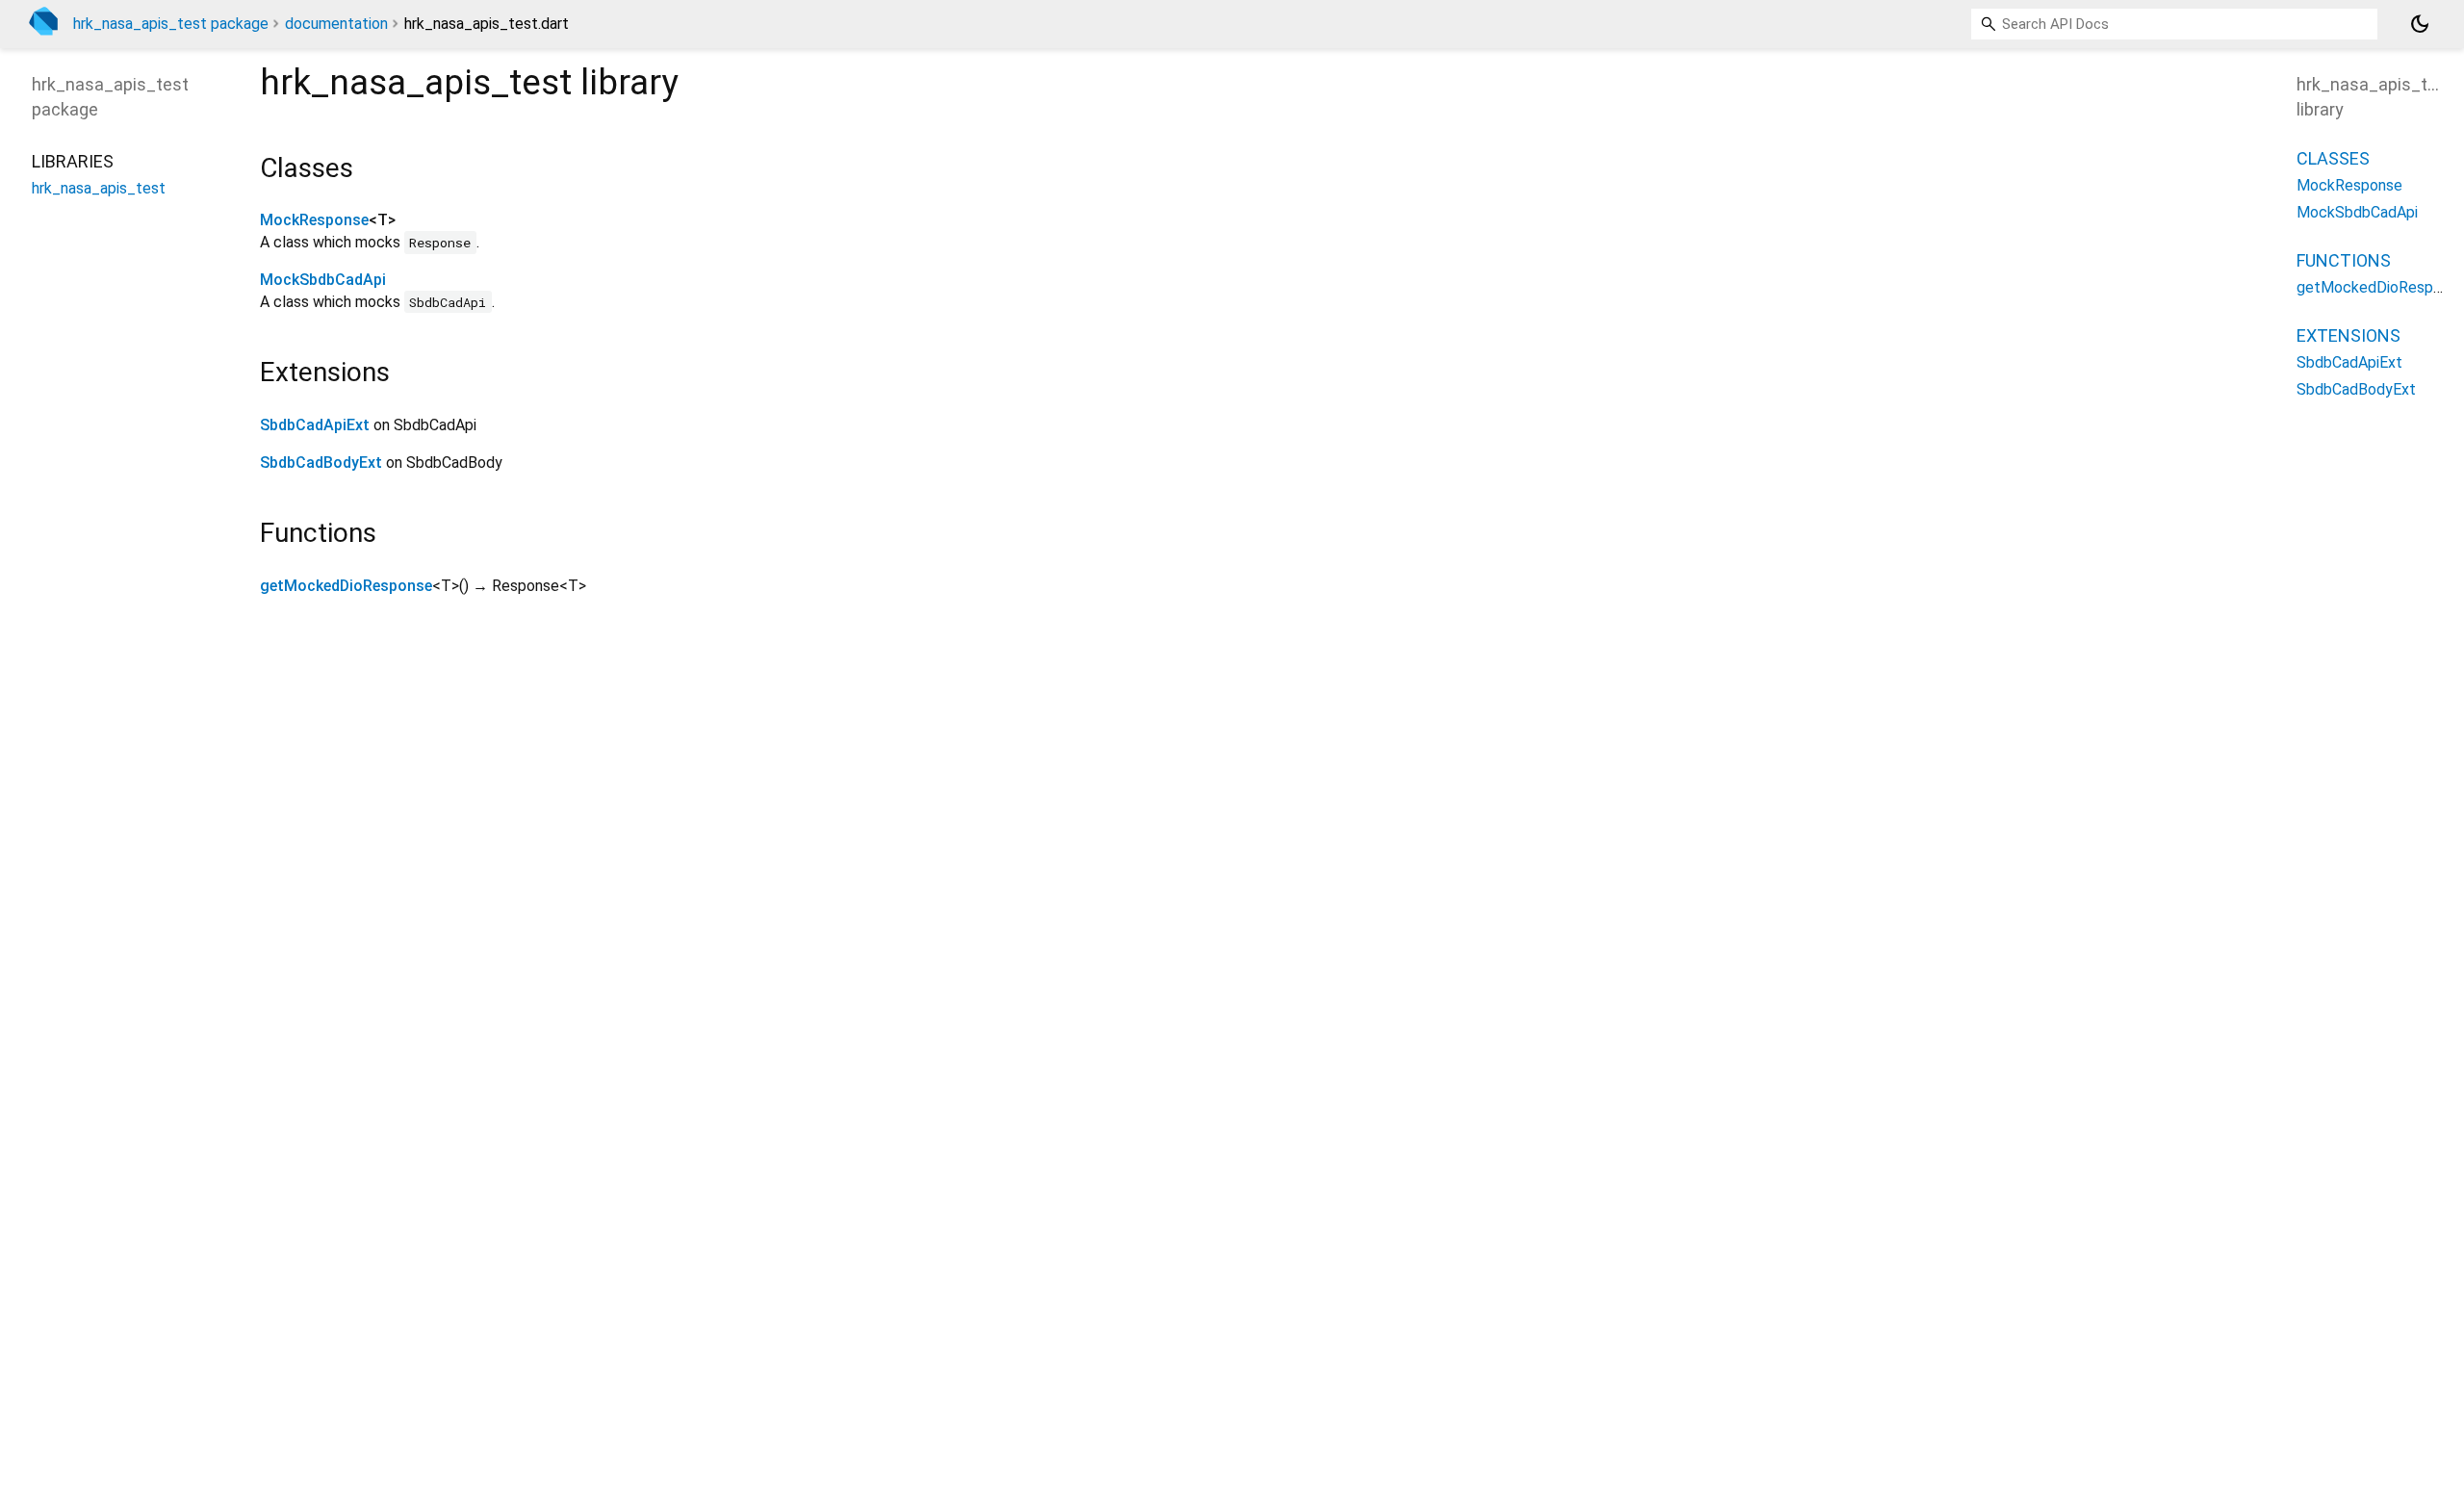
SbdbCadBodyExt (321, 463)
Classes (2333, 158)
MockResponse (314, 220)
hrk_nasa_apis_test (99, 188)
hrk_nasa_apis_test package (171, 24)
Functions (2344, 260)
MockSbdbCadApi (323, 280)
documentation (336, 24)
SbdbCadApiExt (315, 425)
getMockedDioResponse (346, 586)
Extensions (2348, 335)
